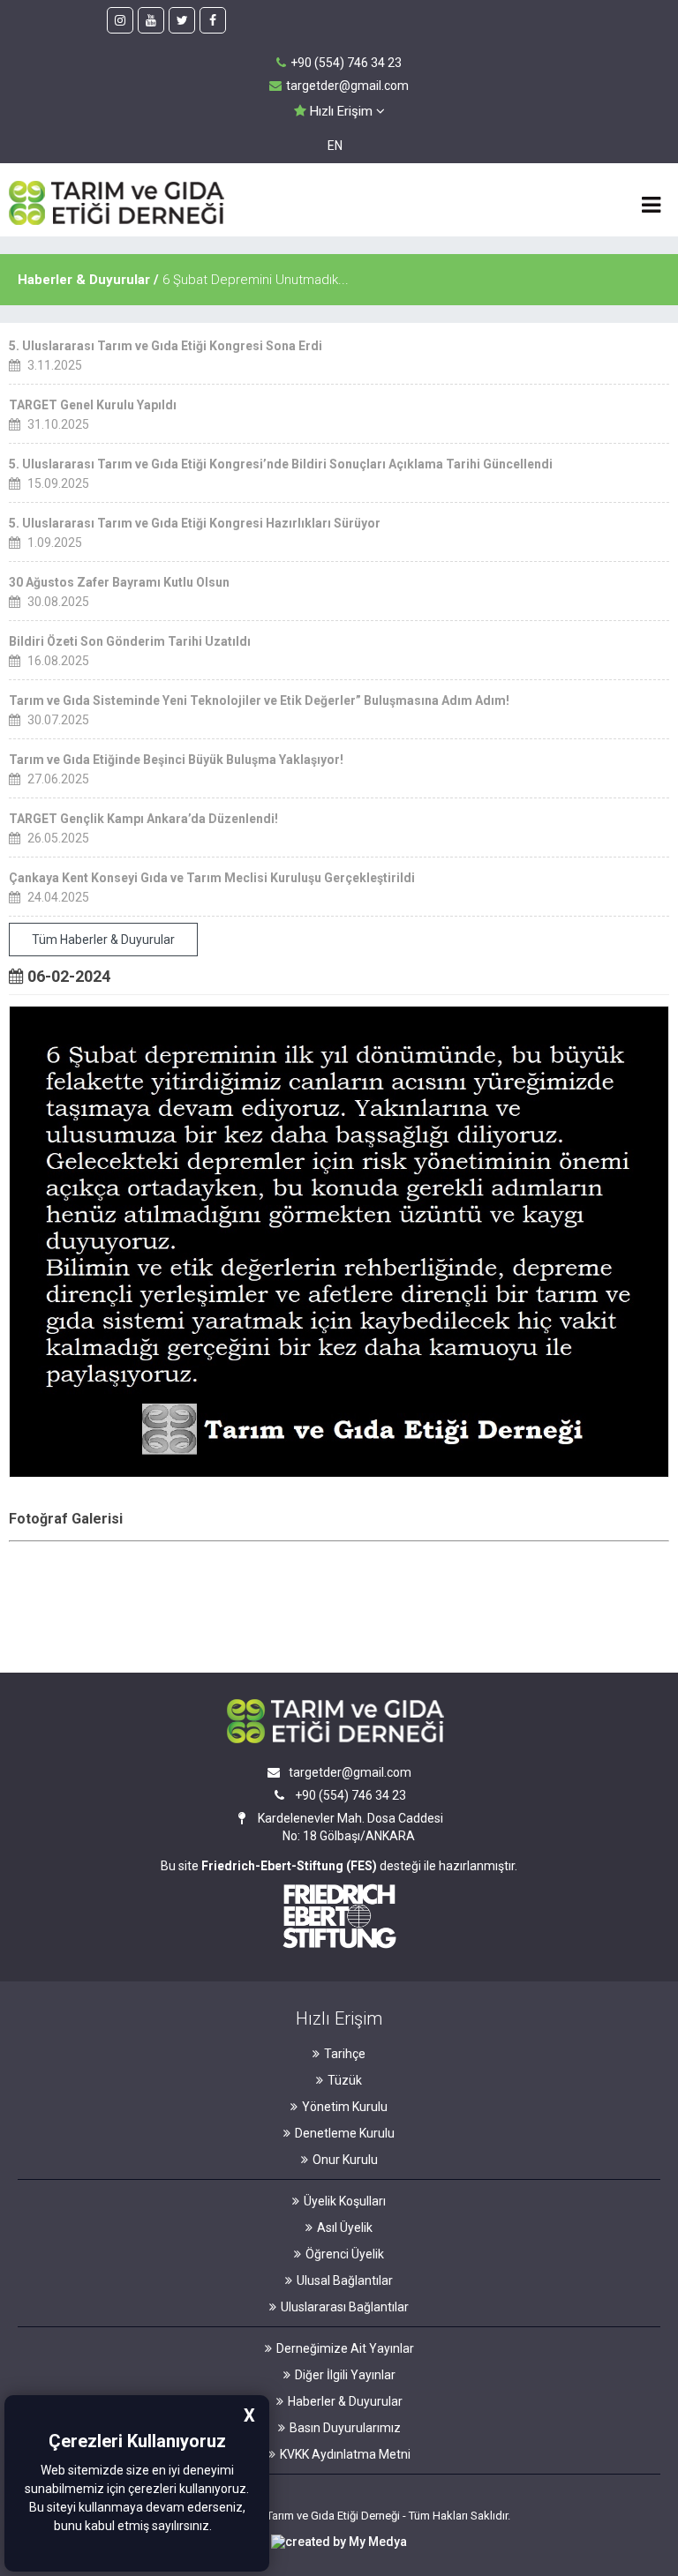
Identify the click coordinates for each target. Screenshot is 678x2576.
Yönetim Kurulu (345, 2107)
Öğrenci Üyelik (345, 2254)
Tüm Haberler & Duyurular (103, 940)
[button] (217, 2527)
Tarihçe (345, 2054)
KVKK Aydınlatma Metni (345, 2454)
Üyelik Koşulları (345, 2201)
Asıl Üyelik (345, 2228)
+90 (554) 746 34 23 (346, 63)
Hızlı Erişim (341, 111)
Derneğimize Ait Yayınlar (345, 2348)
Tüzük (345, 2080)
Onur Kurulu (345, 2160)
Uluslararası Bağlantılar (345, 2307)
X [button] (249, 2415)
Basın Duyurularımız (345, 2428)
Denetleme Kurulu (345, 2133)
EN (335, 146)
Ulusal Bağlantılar (345, 2280)
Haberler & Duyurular (345, 2401)
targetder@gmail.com (347, 86)
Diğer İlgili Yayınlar (345, 2375)
